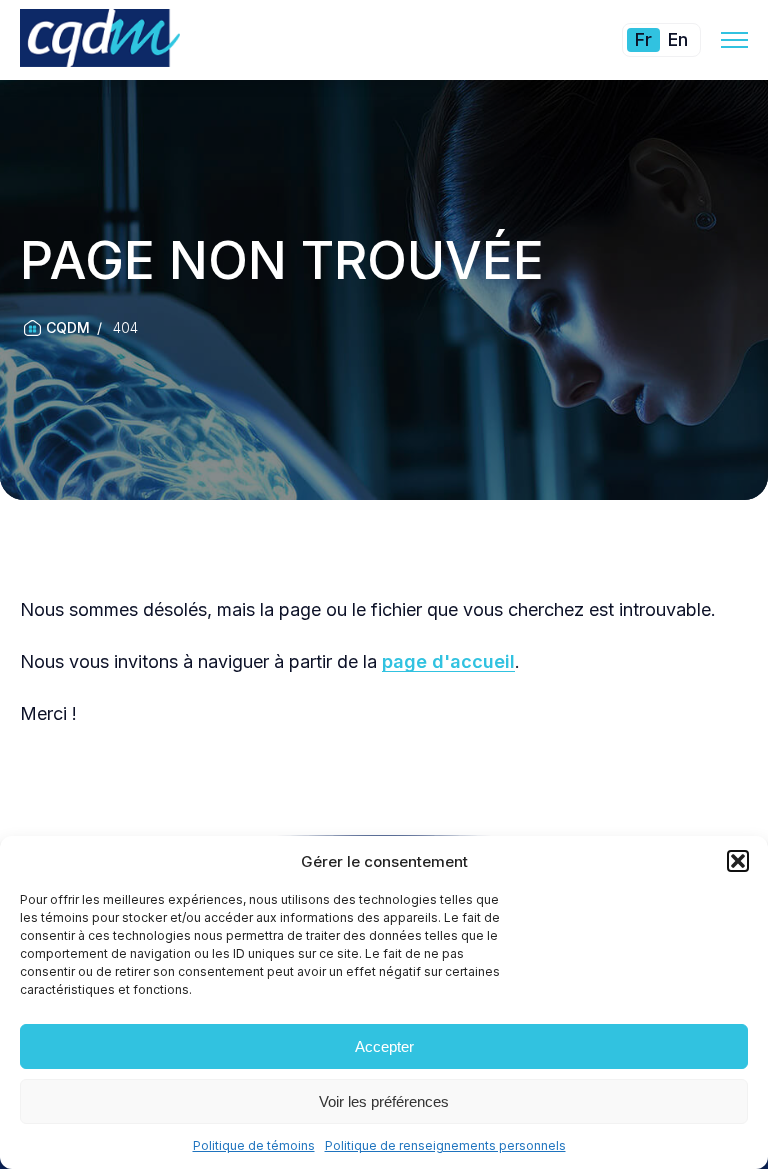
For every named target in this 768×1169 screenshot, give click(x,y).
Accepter (384, 1046)
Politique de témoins (254, 1145)
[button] (738, 861)
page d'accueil (448, 661)
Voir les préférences (384, 1101)
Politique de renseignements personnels (445, 1145)
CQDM (68, 327)
